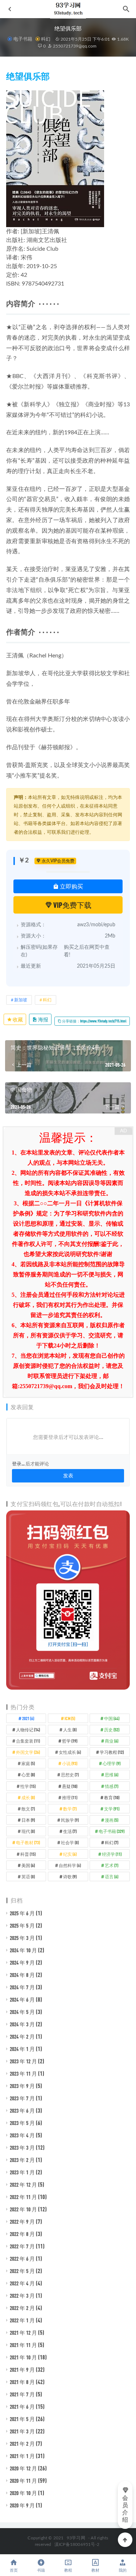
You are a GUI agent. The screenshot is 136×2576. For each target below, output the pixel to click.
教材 (95, 2570)
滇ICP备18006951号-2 (76, 2544)
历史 (112, 1730)
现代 (28, 1831)
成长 (28, 1797)
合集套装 (28, 1741)
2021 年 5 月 (22, 2419)
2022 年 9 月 (22, 2222)
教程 (68, 2570)
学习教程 (112, 1752)
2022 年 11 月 (23, 2197)
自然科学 (70, 1865)
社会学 (70, 1842)
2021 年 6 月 (22, 2407)
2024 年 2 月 (22, 2036)
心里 (28, 1775)
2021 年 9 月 (22, 2370)
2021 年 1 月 (22, 2456)
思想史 (70, 1775)
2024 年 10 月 (23, 1950)
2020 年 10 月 (23, 2493)
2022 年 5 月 (22, 2271)
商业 (112, 1741)
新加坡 (21, 1000)
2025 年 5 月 (22, 1925)
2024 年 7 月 (22, 1987)
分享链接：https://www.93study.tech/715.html (94, 1021)
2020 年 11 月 (23, 2481)
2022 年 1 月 (22, 2320)
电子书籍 (23, 39)
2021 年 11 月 (23, 2345)
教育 (112, 1797)
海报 (43, 1019)
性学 (28, 1786)
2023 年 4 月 (22, 2135)
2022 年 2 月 (22, 2308)
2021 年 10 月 (23, 2357)
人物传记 (28, 1730)
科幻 (46, 39)
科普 (28, 1854)
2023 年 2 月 (22, 2160)
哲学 (70, 1741)
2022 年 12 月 (23, 2185)
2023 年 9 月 (22, 2086)
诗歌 (70, 1876)
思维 (112, 1775)
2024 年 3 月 (22, 2024)
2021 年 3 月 (22, 2431)
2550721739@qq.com (74, 46)
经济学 (112, 1854)
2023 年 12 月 (23, 2061)
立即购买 (71, 886)
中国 (112, 1718)
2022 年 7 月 (22, 2246)
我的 (123, 2570)
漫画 (112, 1820)
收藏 (17, 1019)
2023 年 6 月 (22, 2111)
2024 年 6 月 (22, 1999)
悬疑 (70, 1786)
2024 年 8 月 (22, 1975)
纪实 (70, 1854)
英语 (28, 1876)
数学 (70, 1809)
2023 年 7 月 (22, 2098)
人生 (70, 1730)
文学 (112, 1809)
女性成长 (70, 1752)
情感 (112, 1786)
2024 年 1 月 (22, 2049)
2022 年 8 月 (22, 2234)
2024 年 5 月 (22, 2012)
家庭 (28, 1763)
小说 (70, 1763)
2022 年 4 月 (22, 2283)
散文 (28, 1809)
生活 (70, 1831)
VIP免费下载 (72, 905)
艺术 (112, 1865)
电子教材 (28, 1842)
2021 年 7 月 (22, 2394)
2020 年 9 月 (22, 2505)
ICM (70, 1718)
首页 (14, 2570)
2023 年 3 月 (22, 2148)
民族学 (70, 1820)
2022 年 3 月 (22, 2296)
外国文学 (28, 1752)
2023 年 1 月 (22, 2172)
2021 (28, 1718)
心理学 (112, 1763)
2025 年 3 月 (22, 1938)
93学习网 (76, 2538)
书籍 (41, 2570)
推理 (70, 1797)
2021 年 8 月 (22, 2382)
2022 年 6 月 (22, 2259)
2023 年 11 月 (23, 2073)
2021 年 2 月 (22, 2444)
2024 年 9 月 (22, 1962)
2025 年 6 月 (22, 1913)
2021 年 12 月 (23, 2333)
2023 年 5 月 (22, 2123)
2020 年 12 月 (23, 2468)
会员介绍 (125, 2509)
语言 (112, 1876)
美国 (28, 1865)
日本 (28, 1820)
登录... (18, 1464)
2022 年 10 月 (23, 2209)
